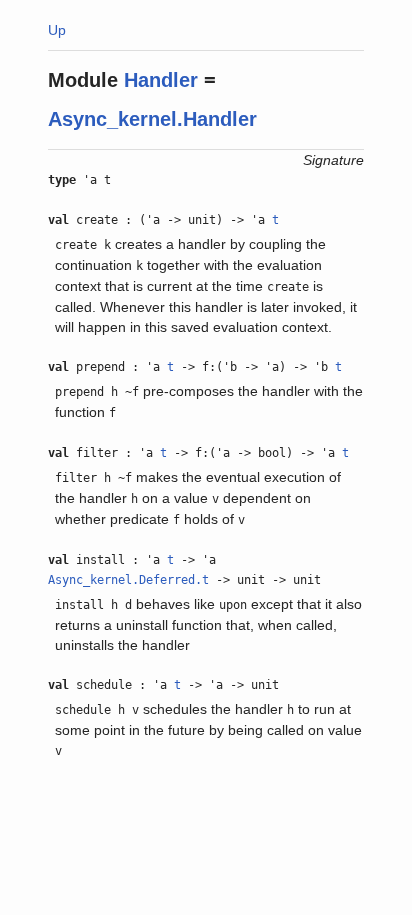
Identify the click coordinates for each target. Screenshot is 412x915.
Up (57, 30)
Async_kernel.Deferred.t (128, 580)
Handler (161, 80)
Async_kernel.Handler (152, 119)
